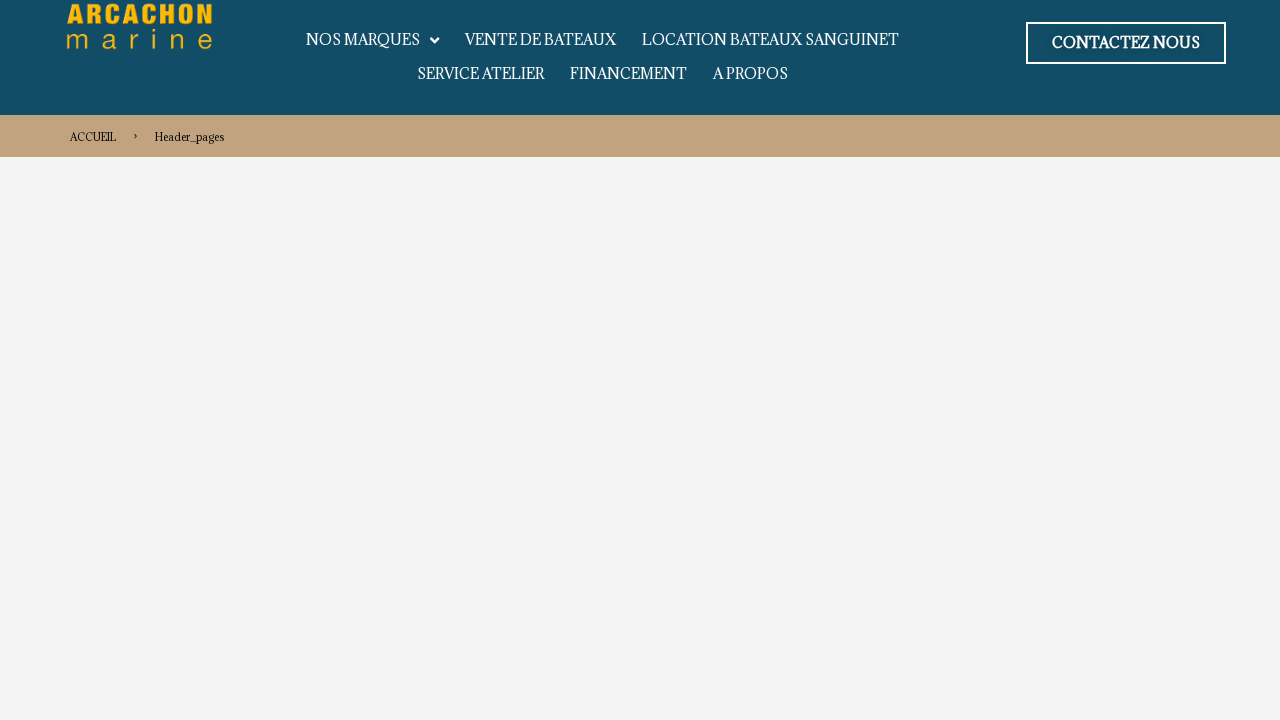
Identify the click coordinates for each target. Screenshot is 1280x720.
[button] (1126, 43)
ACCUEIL (93, 137)
